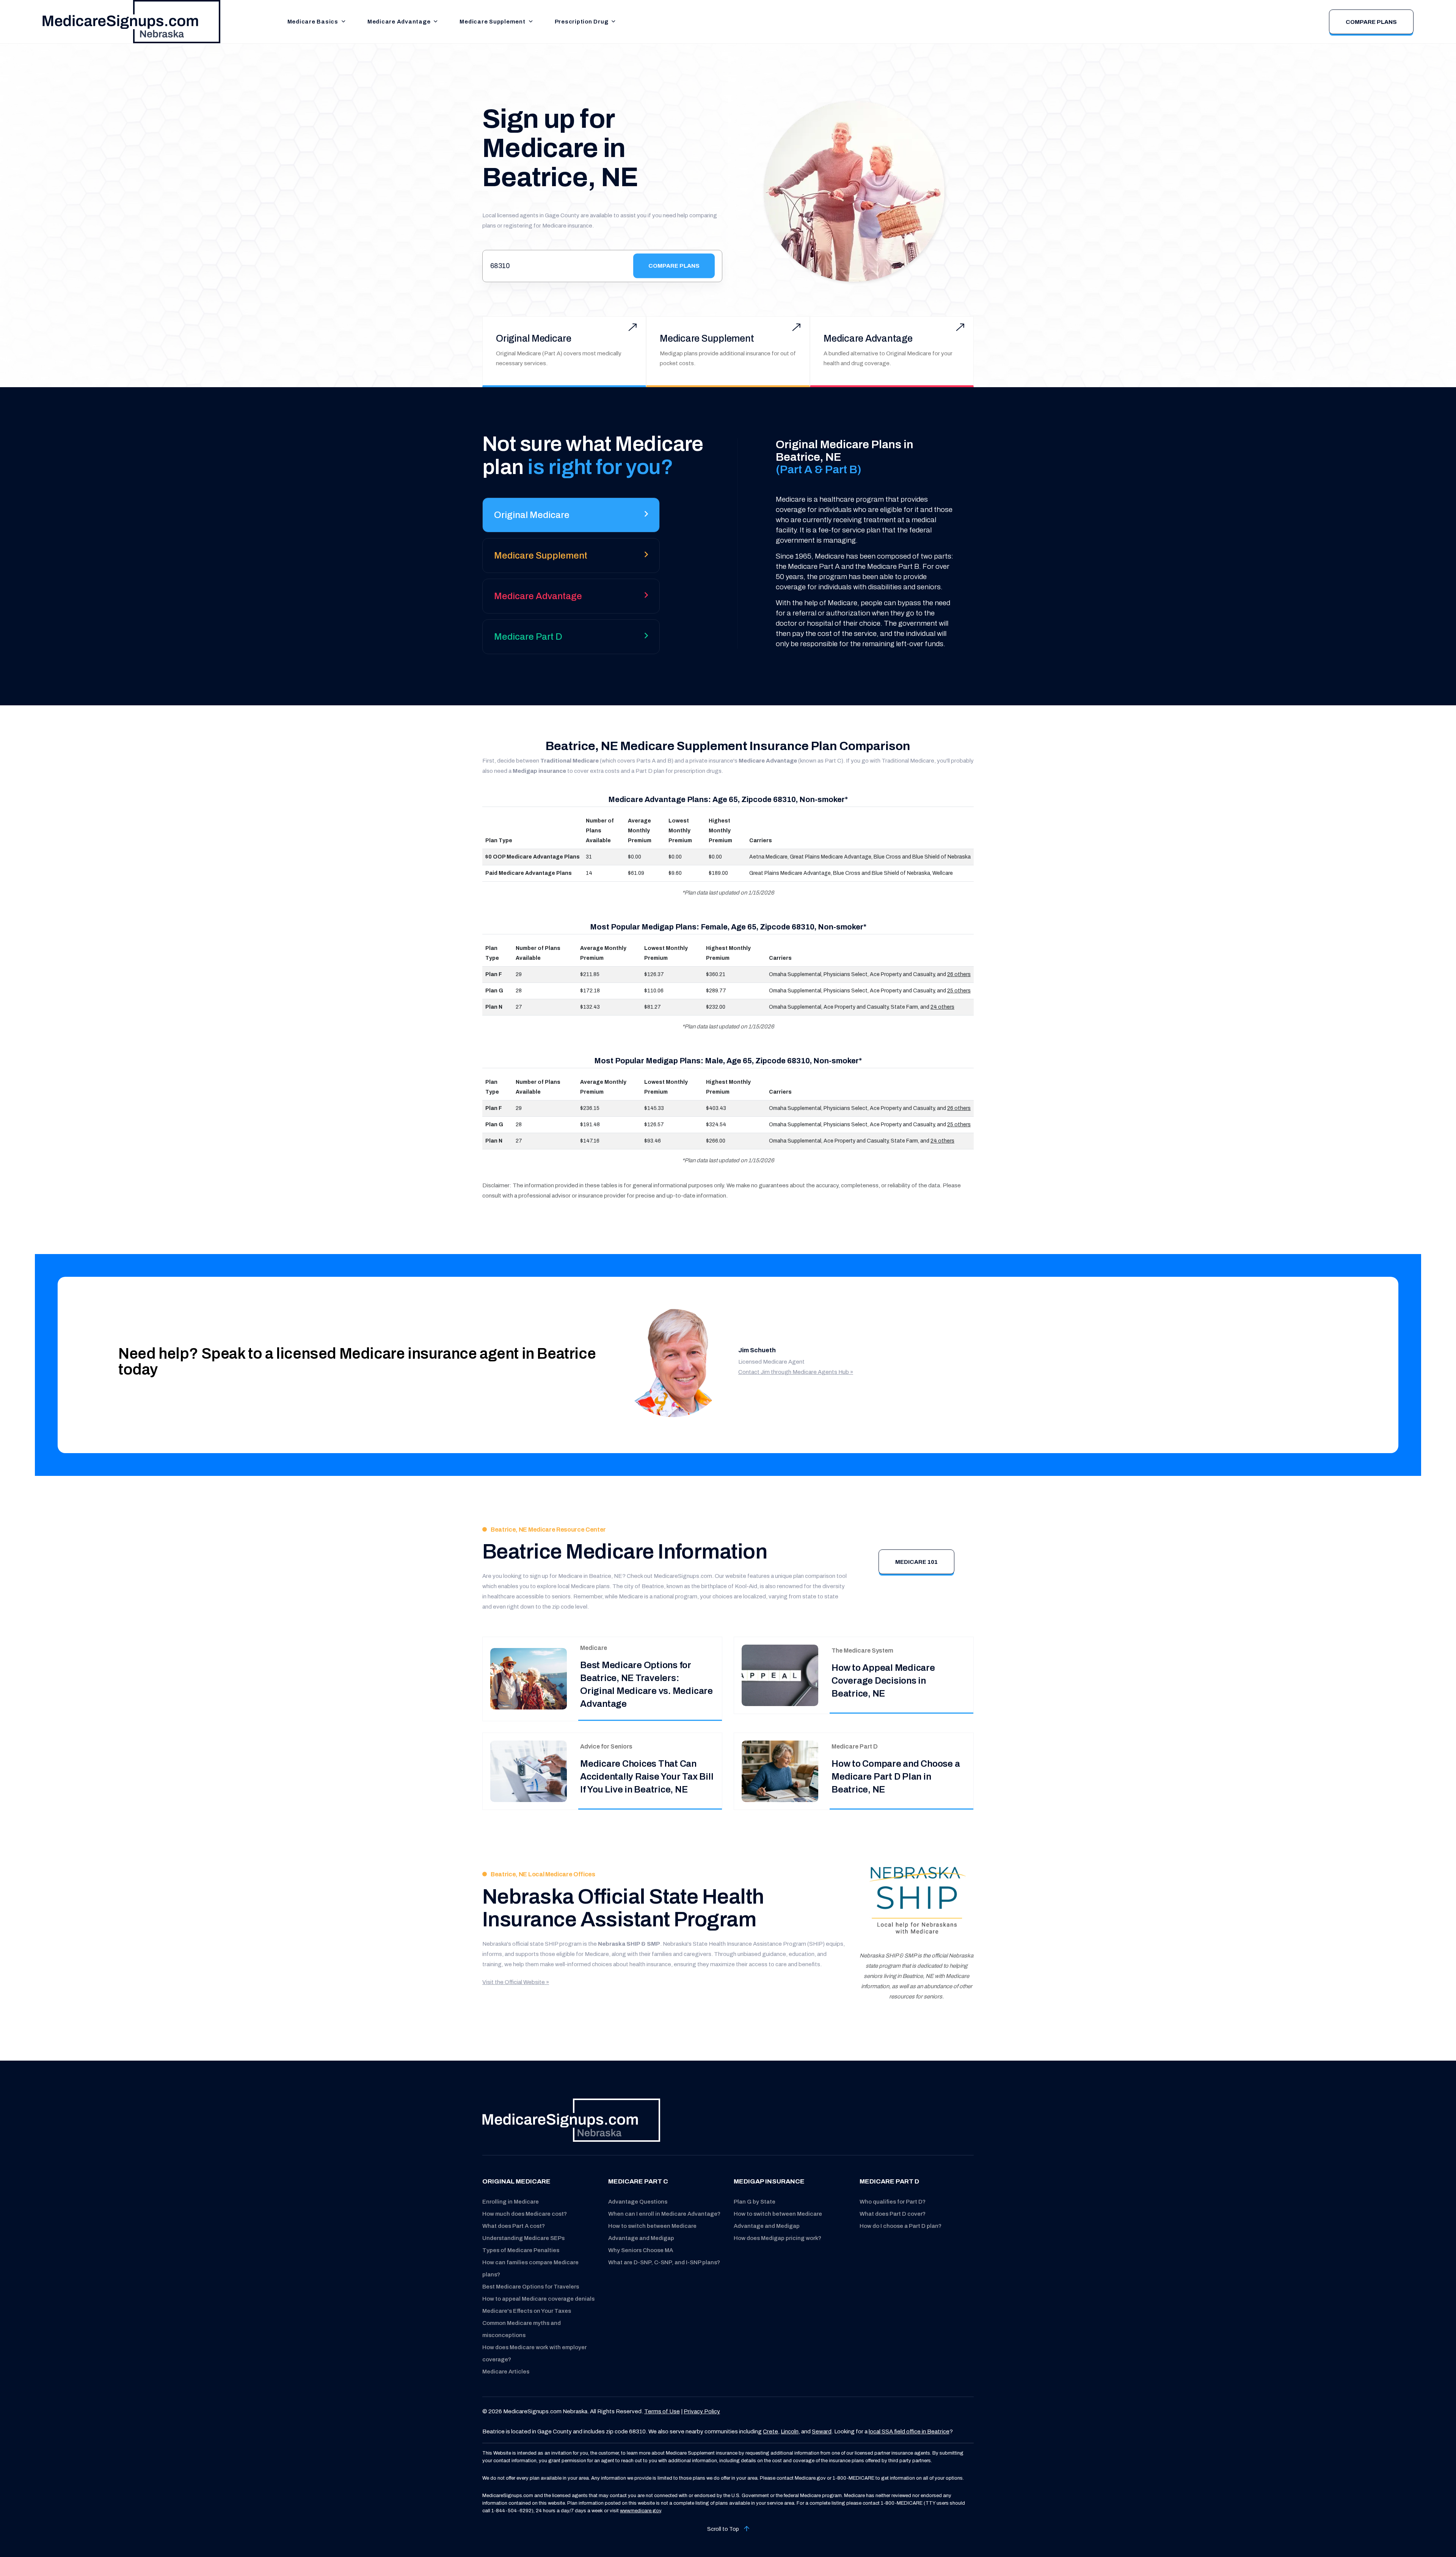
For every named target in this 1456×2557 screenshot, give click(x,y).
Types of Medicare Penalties (521, 2250)
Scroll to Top (724, 2529)
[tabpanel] (854, 544)
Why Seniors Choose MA (641, 2250)
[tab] (571, 518)
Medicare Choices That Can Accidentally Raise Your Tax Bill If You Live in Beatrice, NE (647, 1777)
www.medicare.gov (640, 2511)
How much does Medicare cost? (525, 2214)
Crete (770, 2431)
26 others (959, 974)
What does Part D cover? (893, 2214)
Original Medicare (534, 338)
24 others (942, 1007)
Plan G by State (755, 2202)
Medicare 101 (916, 1562)
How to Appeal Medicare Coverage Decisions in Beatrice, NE (883, 1681)
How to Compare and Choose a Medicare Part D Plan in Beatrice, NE (896, 1777)
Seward (822, 2431)
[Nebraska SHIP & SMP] (917, 1901)
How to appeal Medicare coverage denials (538, 2299)
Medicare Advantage (399, 22)
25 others (959, 991)
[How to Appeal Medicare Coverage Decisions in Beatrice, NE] (780, 1675)
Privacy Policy (702, 2411)
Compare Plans (1371, 22)
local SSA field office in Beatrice (909, 2431)
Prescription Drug (582, 22)
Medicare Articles (506, 2372)
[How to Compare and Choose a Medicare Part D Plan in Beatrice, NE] (780, 1771)
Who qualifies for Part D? (893, 2202)
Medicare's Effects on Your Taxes (527, 2311)
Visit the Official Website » (516, 1982)
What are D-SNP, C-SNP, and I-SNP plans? (664, 2262)
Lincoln (790, 2431)
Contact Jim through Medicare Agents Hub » (796, 1372)
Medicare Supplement (492, 22)
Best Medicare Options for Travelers (531, 2287)
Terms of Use (662, 2411)
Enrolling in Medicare (511, 2202)
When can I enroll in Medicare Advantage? (664, 2214)
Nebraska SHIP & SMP (629, 1944)
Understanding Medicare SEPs (523, 2238)
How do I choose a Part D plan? (901, 2226)
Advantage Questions (638, 2202)
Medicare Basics (313, 22)
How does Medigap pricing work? (777, 2238)
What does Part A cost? (514, 2226)
